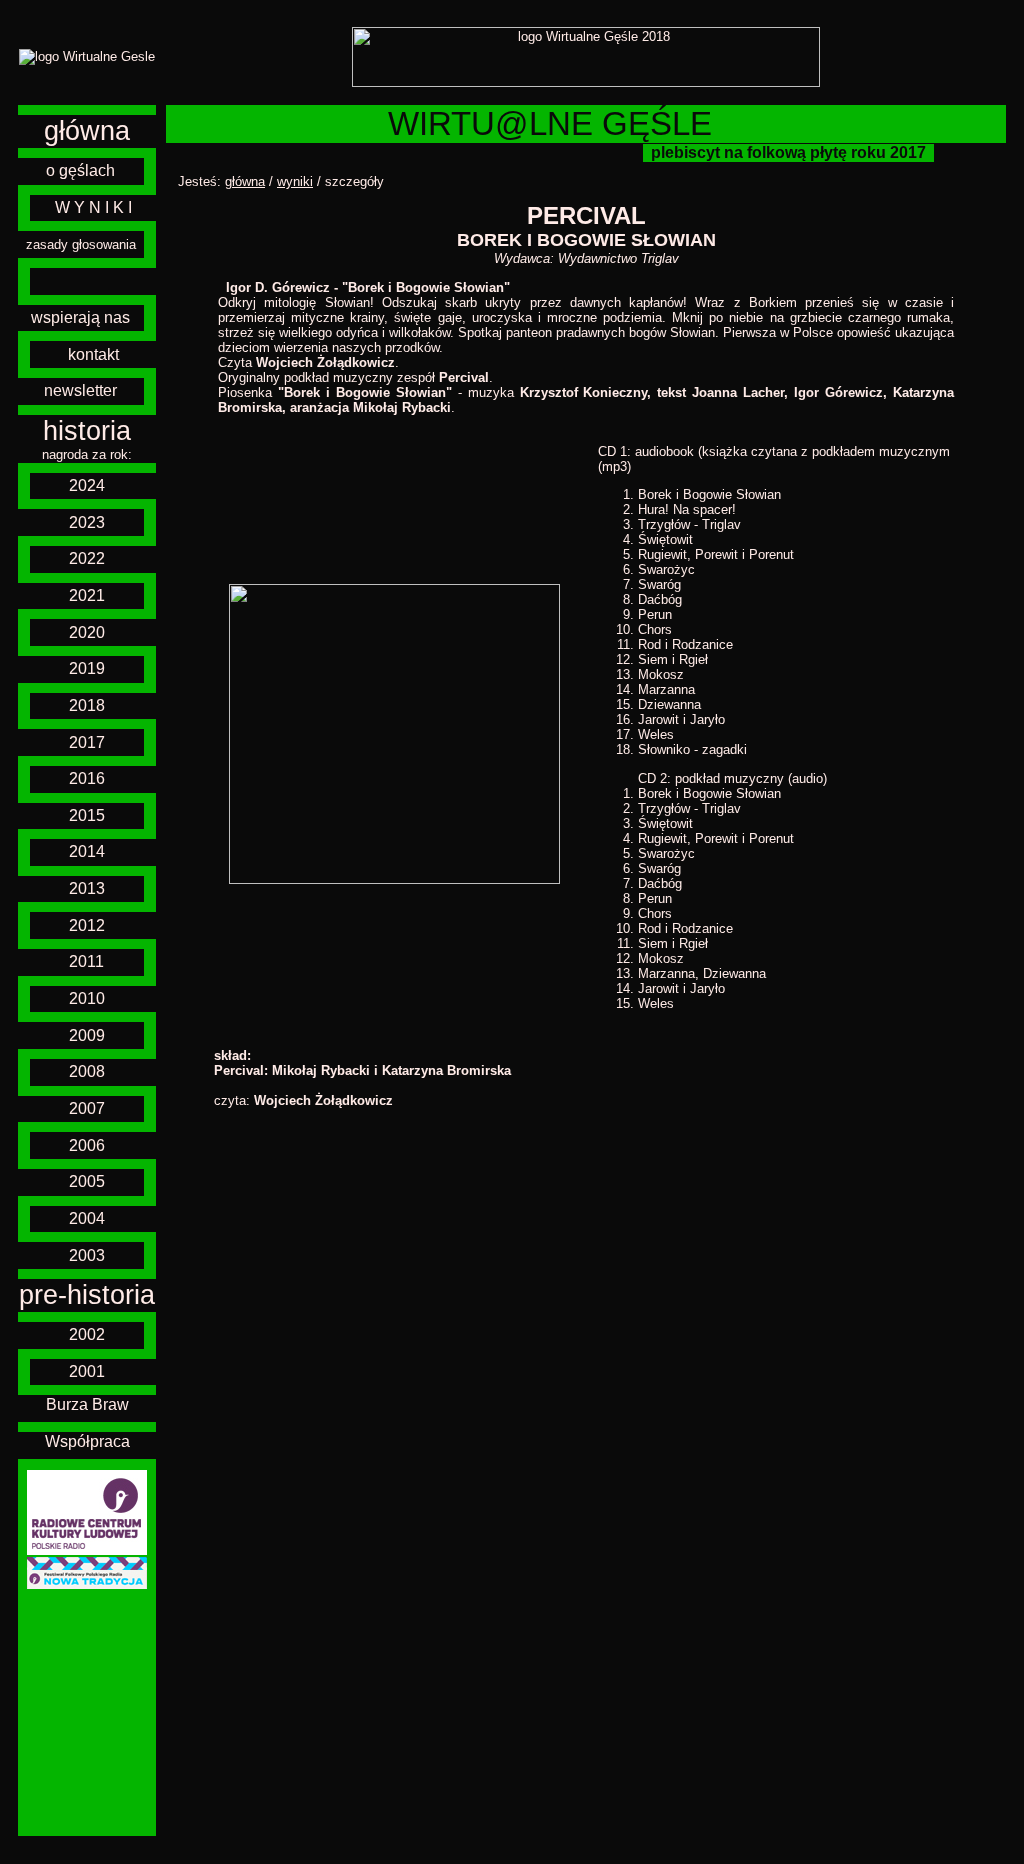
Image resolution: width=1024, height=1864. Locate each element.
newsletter (80, 390)
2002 (87, 1334)
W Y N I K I (93, 207)
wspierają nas (80, 317)
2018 (87, 705)
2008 (87, 1071)
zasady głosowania (81, 244)
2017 (87, 742)
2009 (87, 1035)
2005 (87, 1181)
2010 (87, 998)
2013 (87, 888)
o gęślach (80, 170)
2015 (87, 815)
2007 (87, 1108)
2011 (86, 961)
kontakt (93, 354)
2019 (87, 668)
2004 (87, 1218)
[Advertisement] (87, 1713)
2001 (87, 1371)
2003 (87, 1255)
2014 (87, 851)
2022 (87, 558)
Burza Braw (87, 1404)
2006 (87, 1145)
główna (87, 131)
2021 (87, 595)
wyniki (295, 181)
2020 (87, 632)
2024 (87, 485)
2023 (87, 522)
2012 (87, 925)
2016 (87, 778)
